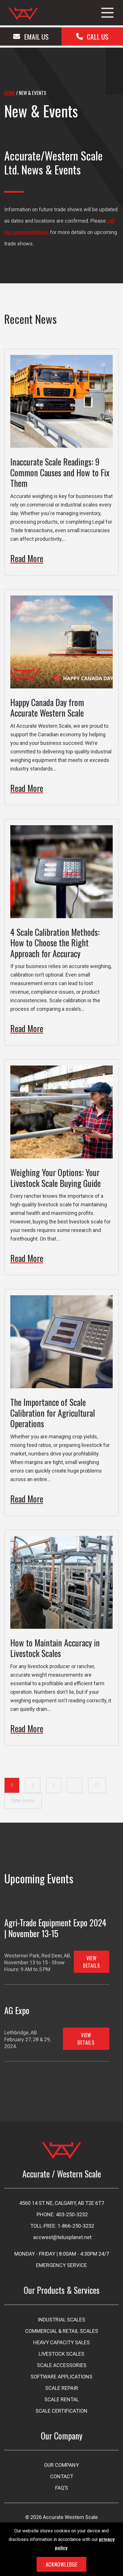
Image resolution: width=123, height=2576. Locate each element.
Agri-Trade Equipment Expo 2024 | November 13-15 (55, 1928)
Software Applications (61, 2377)
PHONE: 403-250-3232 (62, 2214)
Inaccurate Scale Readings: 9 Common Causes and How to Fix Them (60, 472)
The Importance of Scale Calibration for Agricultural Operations (53, 1413)
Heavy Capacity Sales (61, 2342)
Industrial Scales (61, 2320)
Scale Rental (62, 2399)
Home (10, 93)
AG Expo (17, 2010)
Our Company (61, 2465)
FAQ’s (62, 2488)
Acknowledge (62, 2564)
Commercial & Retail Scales (62, 2331)
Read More (27, 558)
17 (97, 1785)
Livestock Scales (61, 2354)
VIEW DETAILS (92, 1962)
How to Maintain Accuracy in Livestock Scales (55, 1648)
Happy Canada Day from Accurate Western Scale (47, 708)
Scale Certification (61, 2411)
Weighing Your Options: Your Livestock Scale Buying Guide (55, 1178)
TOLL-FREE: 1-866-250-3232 (62, 2226)
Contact (62, 2476)
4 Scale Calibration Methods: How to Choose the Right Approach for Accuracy (55, 943)
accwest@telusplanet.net (62, 2237)
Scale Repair (62, 2388)
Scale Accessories (62, 2365)
